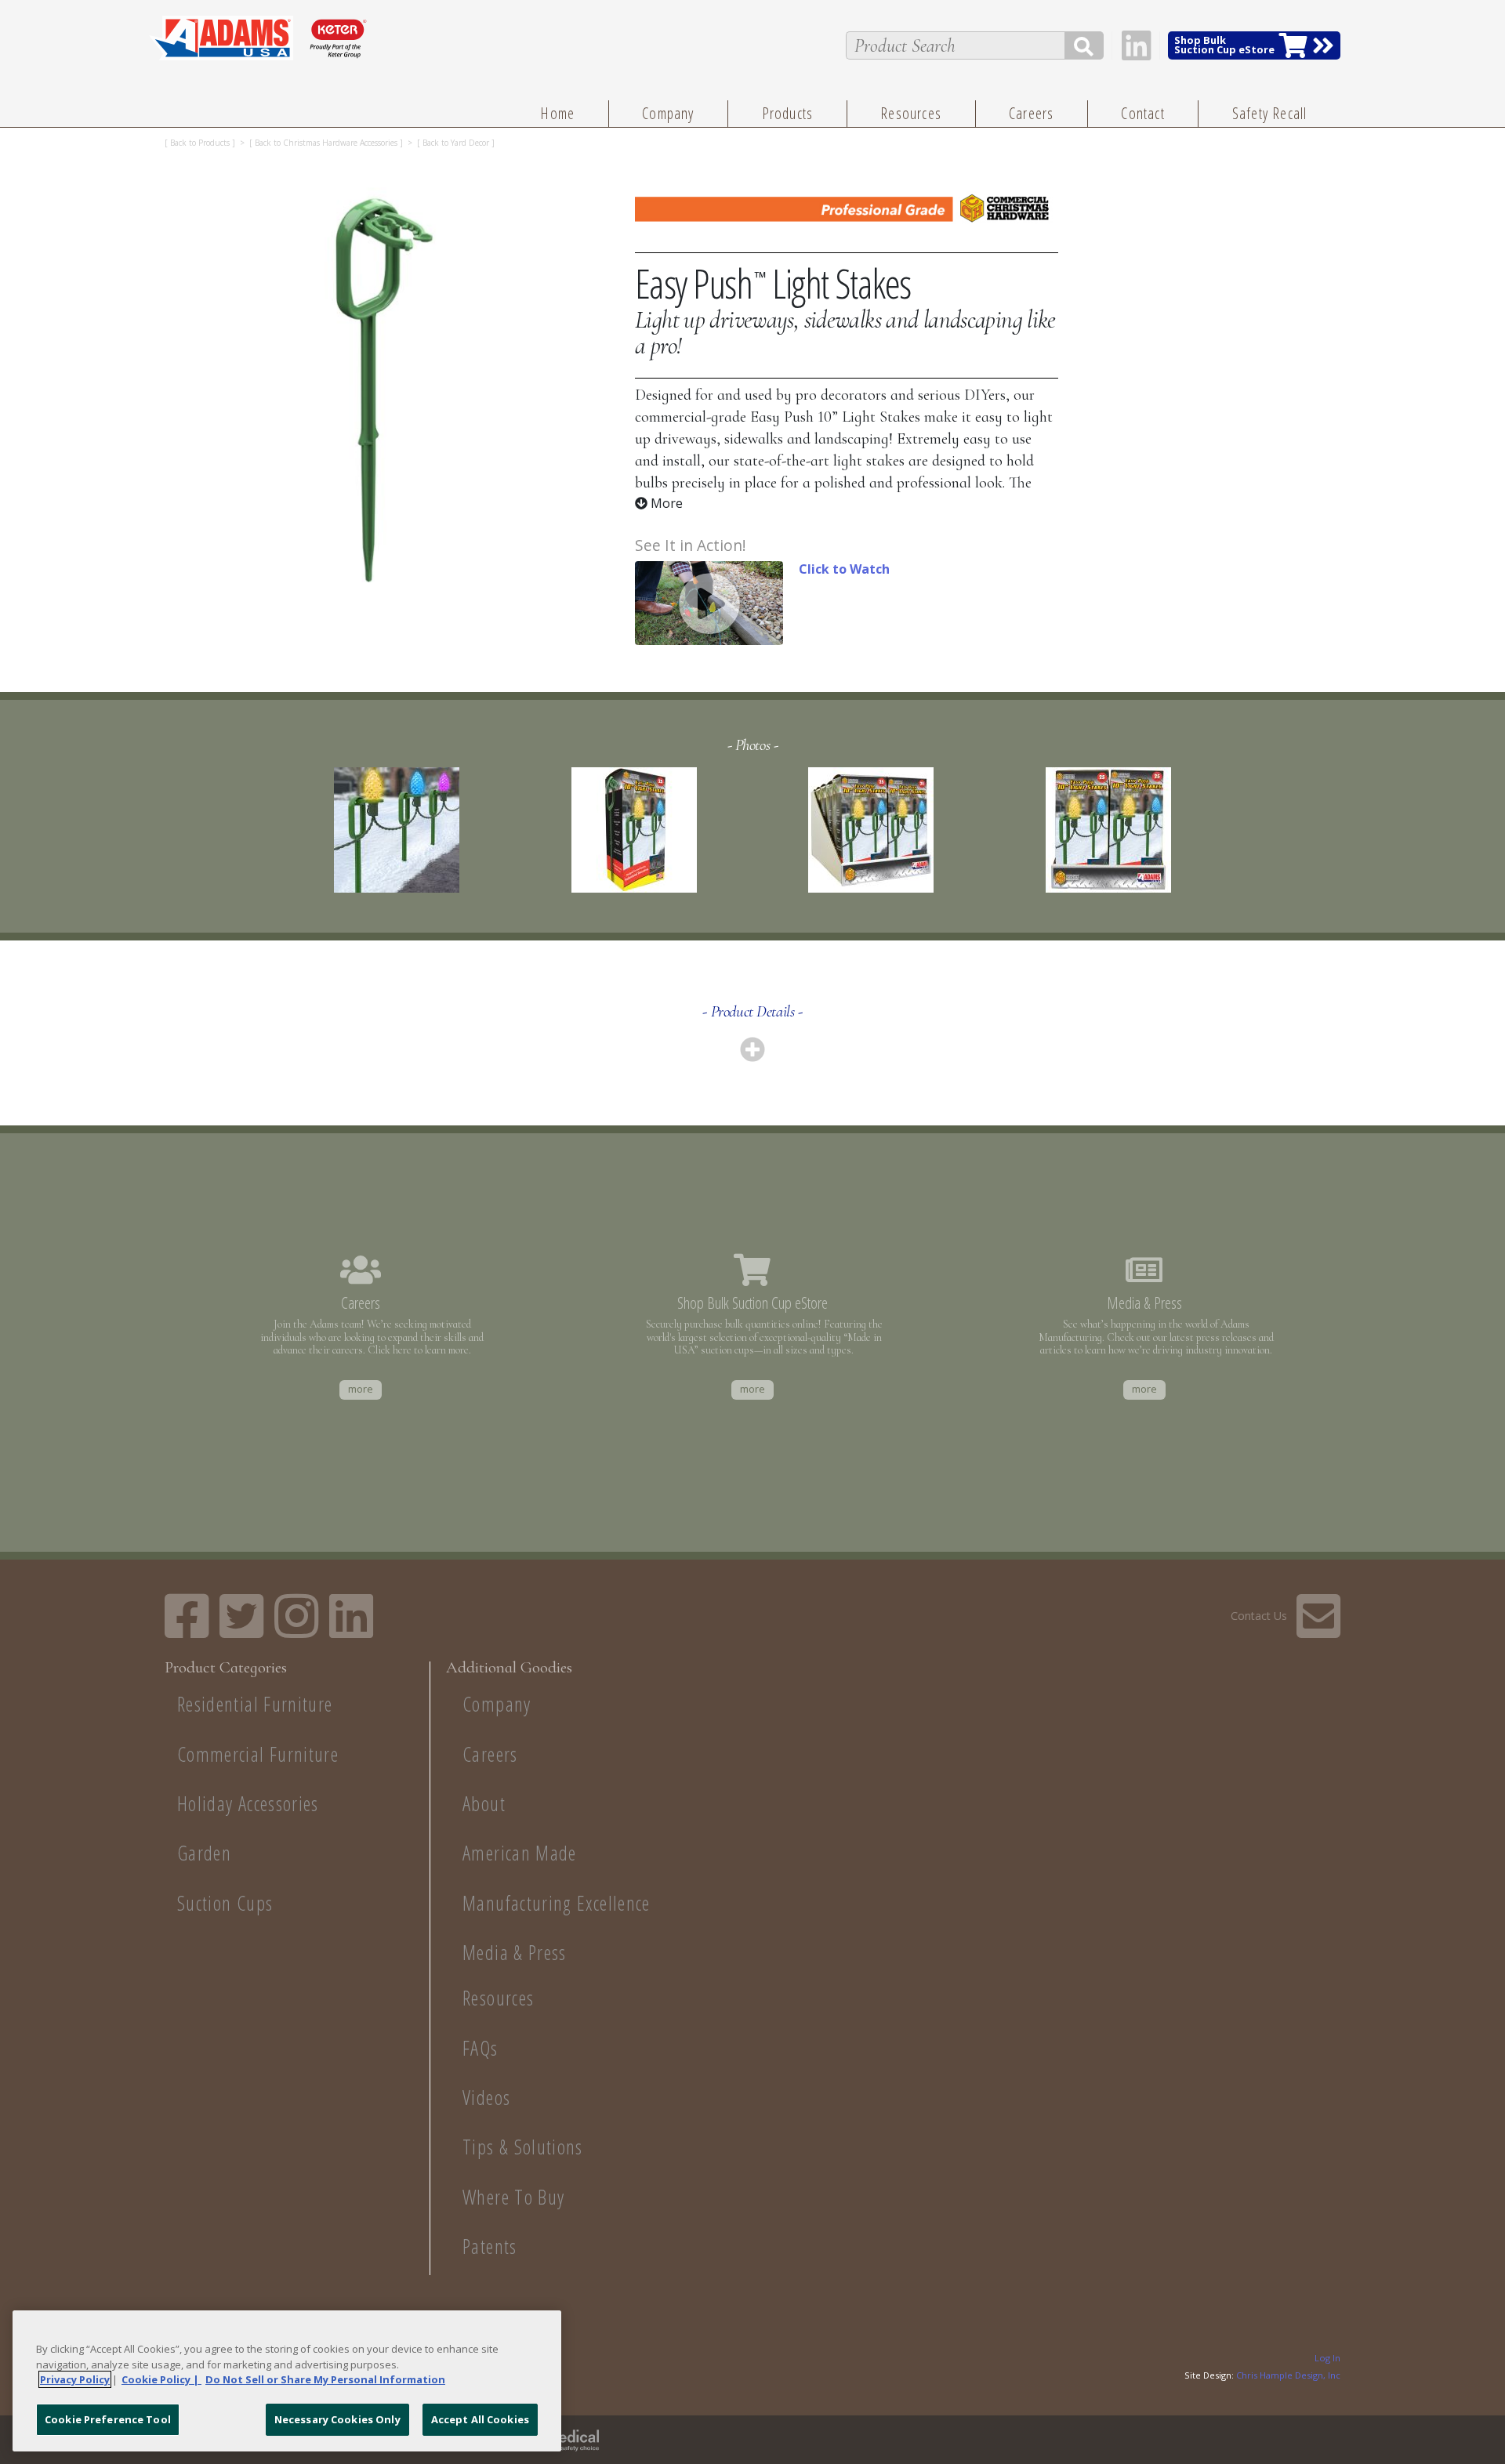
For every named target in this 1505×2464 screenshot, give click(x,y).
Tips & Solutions (523, 2147)
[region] (287, 2381)
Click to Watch (844, 569)
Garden (204, 1853)
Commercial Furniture (258, 1754)
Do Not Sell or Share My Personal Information (325, 2379)
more (361, 1389)
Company (668, 113)
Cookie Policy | (161, 2379)
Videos (486, 2098)
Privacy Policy (75, 2379)
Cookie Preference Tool (108, 2419)
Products (788, 113)
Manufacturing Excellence (557, 1903)
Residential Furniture (255, 1704)
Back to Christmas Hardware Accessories (326, 143)
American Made (520, 1853)
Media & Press (515, 1953)
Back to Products (200, 143)
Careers (1031, 113)
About (484, 1804)
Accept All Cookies (480, 2419)
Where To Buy (513, 2197)
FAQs (480, 2048)
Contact (1142, 113)
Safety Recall (1270, 113)
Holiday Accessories (248, 1804)
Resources (911, 113)
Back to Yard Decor (456, 143)
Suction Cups (225, 1903)
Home (557, 113)
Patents (490, 2247)
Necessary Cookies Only (337, 2419)
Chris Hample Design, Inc (1288, 2375)
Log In (1327, 2358)
